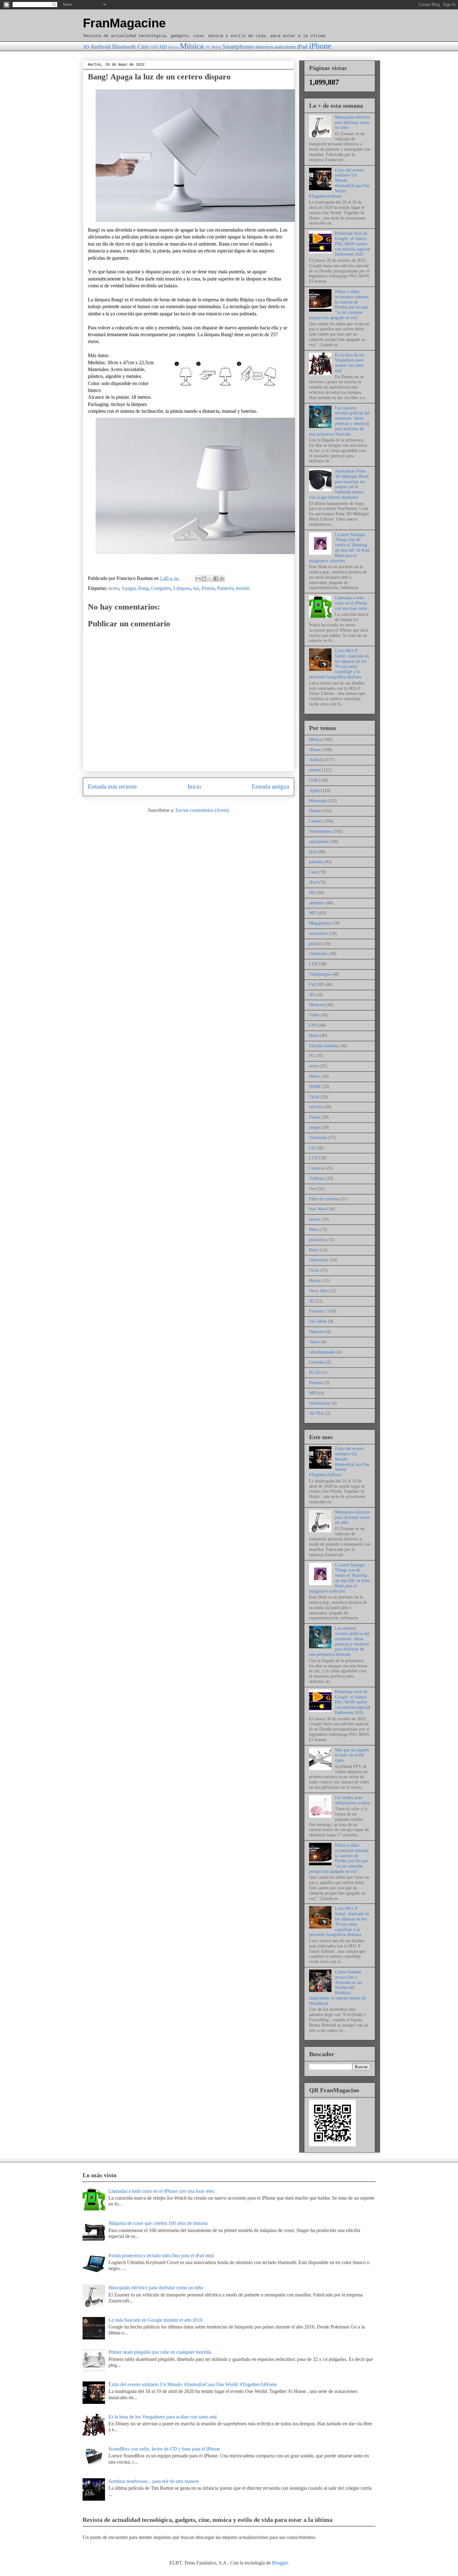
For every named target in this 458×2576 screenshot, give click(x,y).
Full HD (316, 984)
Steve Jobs (318, 1291)
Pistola (208, 588)
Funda (315, 1117)
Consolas (317, 1362)
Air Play (317, 1413)
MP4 (313, 1393)
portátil (315, 944)
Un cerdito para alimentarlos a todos (353, 1800)
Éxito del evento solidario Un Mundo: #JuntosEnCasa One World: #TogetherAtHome (339, 183)
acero (114, 588)
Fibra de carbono (324, 1199)
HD (163, 47)
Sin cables (318, 1321)
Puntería (225, 588)
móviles (316, 1107)
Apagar (128, 588)
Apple (314, 791)
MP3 (313, 913)
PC (208, 47)
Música (192, 46)
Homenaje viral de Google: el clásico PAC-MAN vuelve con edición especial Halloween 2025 (353, 244)
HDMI (315, 1087)
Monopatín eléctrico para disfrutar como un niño (353, 122)
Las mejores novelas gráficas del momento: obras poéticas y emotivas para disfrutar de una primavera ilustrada (339, 421)
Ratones (316, 1383)
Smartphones (238, 47)
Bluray (315, 1281)
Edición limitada (324, 1046)
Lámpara (182, 588)
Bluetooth (124, 47)
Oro (312, 1189)
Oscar (314, 1270)
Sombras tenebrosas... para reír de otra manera (154, 2481)
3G (312, 1301)
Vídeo (314, 1015)
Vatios (314, 1342)
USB (313, 780)
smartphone (319, 842)
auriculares (285, 47)
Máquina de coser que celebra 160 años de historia (158, 2223)
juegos (315, 1127)
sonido (315, 770)
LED (313, 964)
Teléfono (317, 1178)
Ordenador (318, 954)
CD (312, 1148)
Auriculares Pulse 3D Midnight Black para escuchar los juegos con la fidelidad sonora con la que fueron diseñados (339, 484)
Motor (174, 47)
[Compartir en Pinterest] (222, 579)
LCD (313, 1158)
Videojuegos (320, 974)
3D (86, 47)
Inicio (194, 786)
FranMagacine (124, 23)
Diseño (315, 811)
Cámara (316, 821)
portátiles (317, 1240)
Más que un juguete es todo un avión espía (352, 1755)
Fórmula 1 (318, 1311)
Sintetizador (320, 1403)
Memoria (317, 1005)
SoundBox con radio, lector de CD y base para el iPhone (164, 2449)
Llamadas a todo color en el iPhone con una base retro (351, 603)
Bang (143, 588)
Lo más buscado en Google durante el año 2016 (155, 2320)
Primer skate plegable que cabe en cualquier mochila (160, 2352)
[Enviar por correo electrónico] (198, 579)
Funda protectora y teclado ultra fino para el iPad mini (161, 2256)
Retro (314, 1250)
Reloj (217, 47)
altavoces (264, 47)
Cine (143, 47)
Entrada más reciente (112, 786)
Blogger (280, 2563)
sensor (315, 1219)
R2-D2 (315, 1372)
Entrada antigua (270, 786)
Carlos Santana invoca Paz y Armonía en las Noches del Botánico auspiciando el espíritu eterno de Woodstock (337, 1988)
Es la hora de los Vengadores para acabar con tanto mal (350, 363)
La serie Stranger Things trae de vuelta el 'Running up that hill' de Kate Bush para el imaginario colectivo (339, 548)
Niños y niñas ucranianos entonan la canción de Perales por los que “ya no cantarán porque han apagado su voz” (339, 305)
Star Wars (318, 1209)
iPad (302, 47)
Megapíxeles (320, 923)
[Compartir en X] (210, 579)
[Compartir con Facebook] (216, 579)
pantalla (316, 862)
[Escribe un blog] (204, 579)
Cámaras (317, 1168)
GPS (154, 47)
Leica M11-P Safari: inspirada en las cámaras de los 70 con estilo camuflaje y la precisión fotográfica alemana (339, 664)
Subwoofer (319, 1260)
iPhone (320, 46)
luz (196, 588)
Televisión (318, 1138)
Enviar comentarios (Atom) (202, 810)
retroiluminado (322, 1352)
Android (100, 47)
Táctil (314, 1097)
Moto (314, 1229)
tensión (243, 588)
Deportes (317, 1332)
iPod (313, 882)
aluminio (317, 903)
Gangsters (161, 588)
